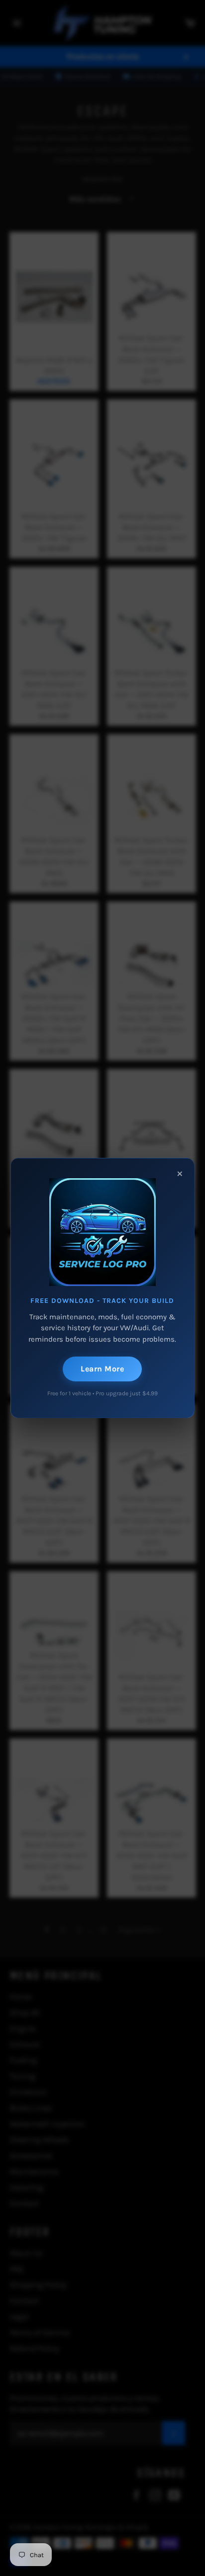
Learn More (102, 1369)
